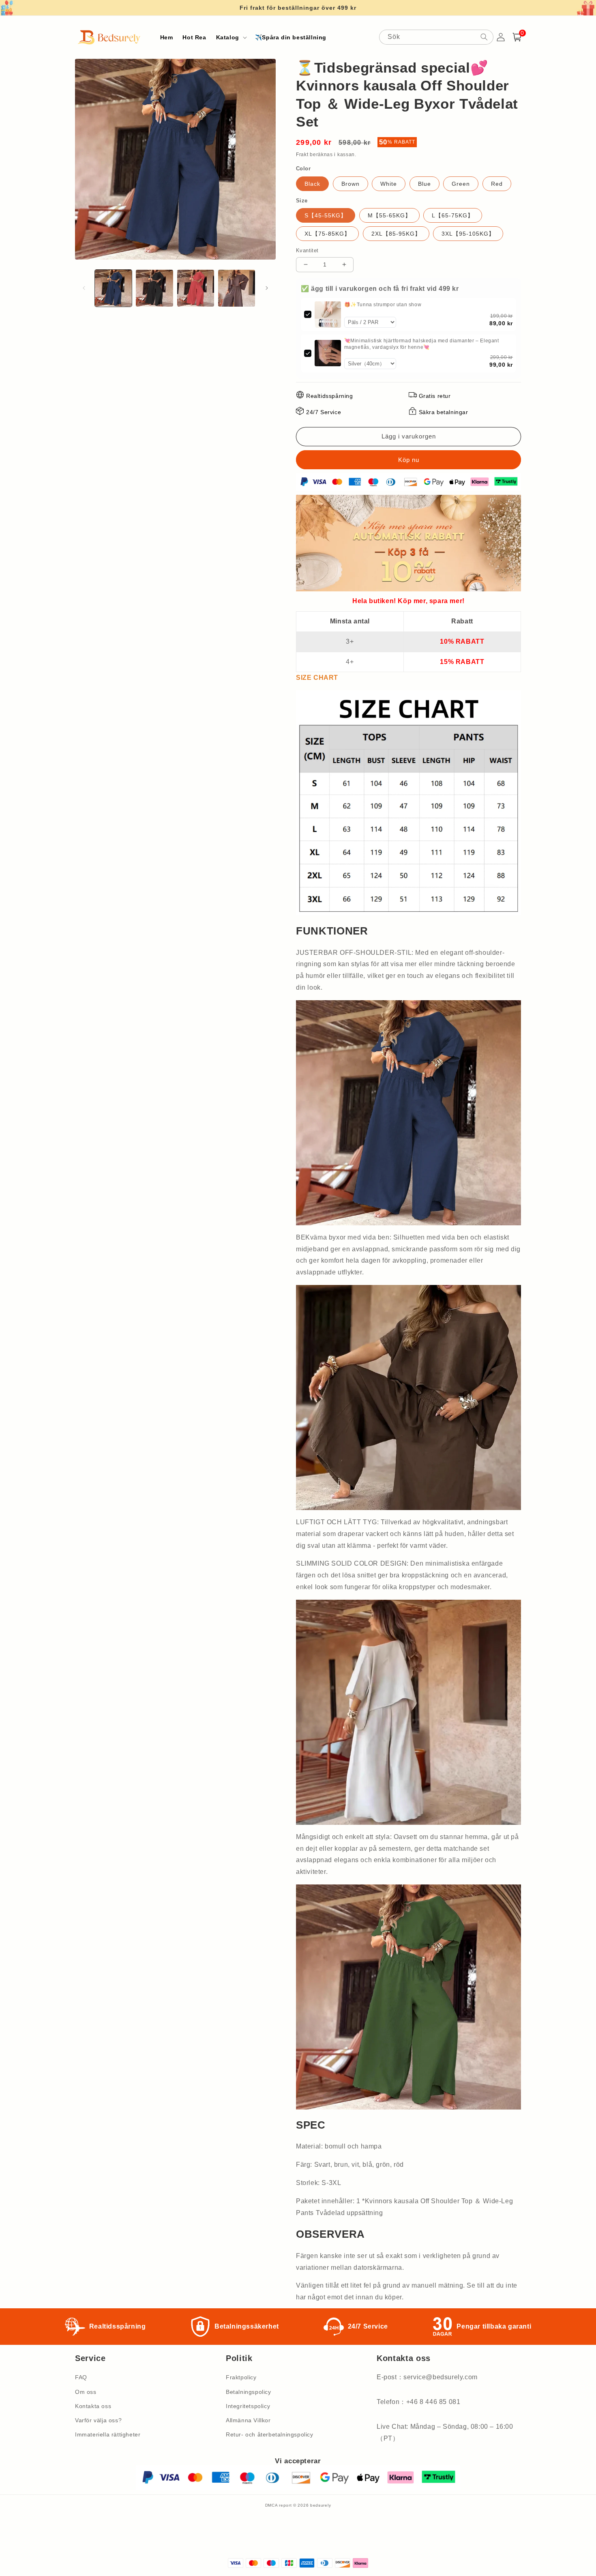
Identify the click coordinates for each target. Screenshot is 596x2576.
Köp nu (408, 460)
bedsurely (321, 2505)
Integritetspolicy (248, 2406)
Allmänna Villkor (248, 2420)
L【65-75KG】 (453, 215)
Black (312, 184)
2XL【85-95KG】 (396, 234)
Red (497, 184)
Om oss (86, 2392)
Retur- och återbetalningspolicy (270, 2434)
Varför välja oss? (98, 2420)
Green (461, 184)
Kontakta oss (93, 2406)
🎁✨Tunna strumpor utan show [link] (383, 305)
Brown (351, 184)
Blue (424, 184)
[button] (231, 37)
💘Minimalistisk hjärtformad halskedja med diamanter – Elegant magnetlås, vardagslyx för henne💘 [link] (422, 344)
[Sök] (484, 37)
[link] (328, 315)
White (389, 184)
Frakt (302, 155)
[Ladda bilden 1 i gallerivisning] (113, 288)
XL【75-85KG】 (327, 234)
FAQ (81, 2377)
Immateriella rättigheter (108, 2434)
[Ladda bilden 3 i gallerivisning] (196, 288)
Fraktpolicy (241, 2377)
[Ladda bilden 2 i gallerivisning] (154, 288)
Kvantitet (307, 250)
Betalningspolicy (249, 2392)
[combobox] (436, 37)
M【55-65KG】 (389, 215)
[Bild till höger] (267, 288)
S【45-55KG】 (326, 215)
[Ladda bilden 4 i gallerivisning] (237, 288)
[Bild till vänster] (84, 288)
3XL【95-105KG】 (468, 234)
